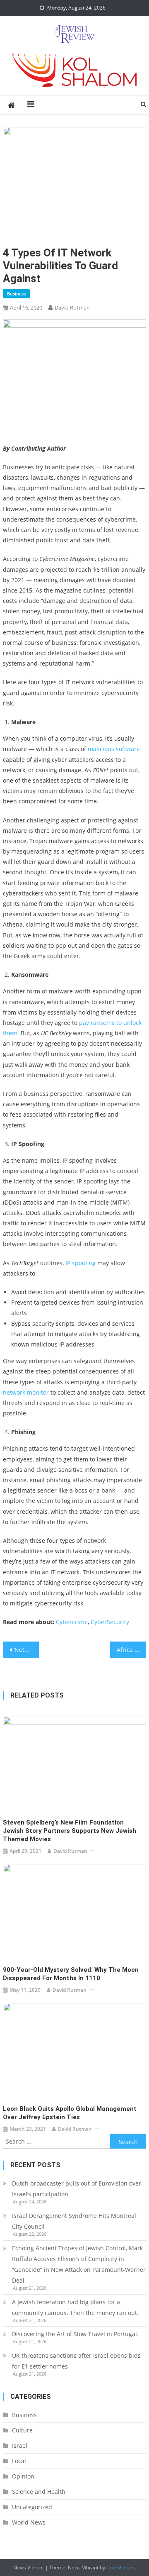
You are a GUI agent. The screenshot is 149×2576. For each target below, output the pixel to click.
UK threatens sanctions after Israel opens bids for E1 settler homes (76, 2361)
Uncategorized (32, 2507)
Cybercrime (72, 1622)
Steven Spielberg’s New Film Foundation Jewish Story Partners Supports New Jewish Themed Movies (70, 1831)
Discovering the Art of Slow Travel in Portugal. (75, 2334)
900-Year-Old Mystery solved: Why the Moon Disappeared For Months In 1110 (71, 1974)
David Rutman (72, 307)
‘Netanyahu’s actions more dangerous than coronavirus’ (26, 1650)
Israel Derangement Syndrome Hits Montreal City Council (74, 2221)
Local (19, 2461)
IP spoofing (81, 1263)
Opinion (23, 2476)
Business (16, 294)
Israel (20, 2445)
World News (29, 2522)
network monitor (26, 1392)
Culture (22, 2430)
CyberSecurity (110, 1622)
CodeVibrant (121, 2567)
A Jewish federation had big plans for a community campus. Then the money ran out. (75, 2307)
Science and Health (39, 2492)
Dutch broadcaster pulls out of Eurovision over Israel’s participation (77, 2189)
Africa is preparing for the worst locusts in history (131, 1650)
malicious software (114, 749)
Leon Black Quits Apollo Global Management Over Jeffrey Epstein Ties (70, 2113)
